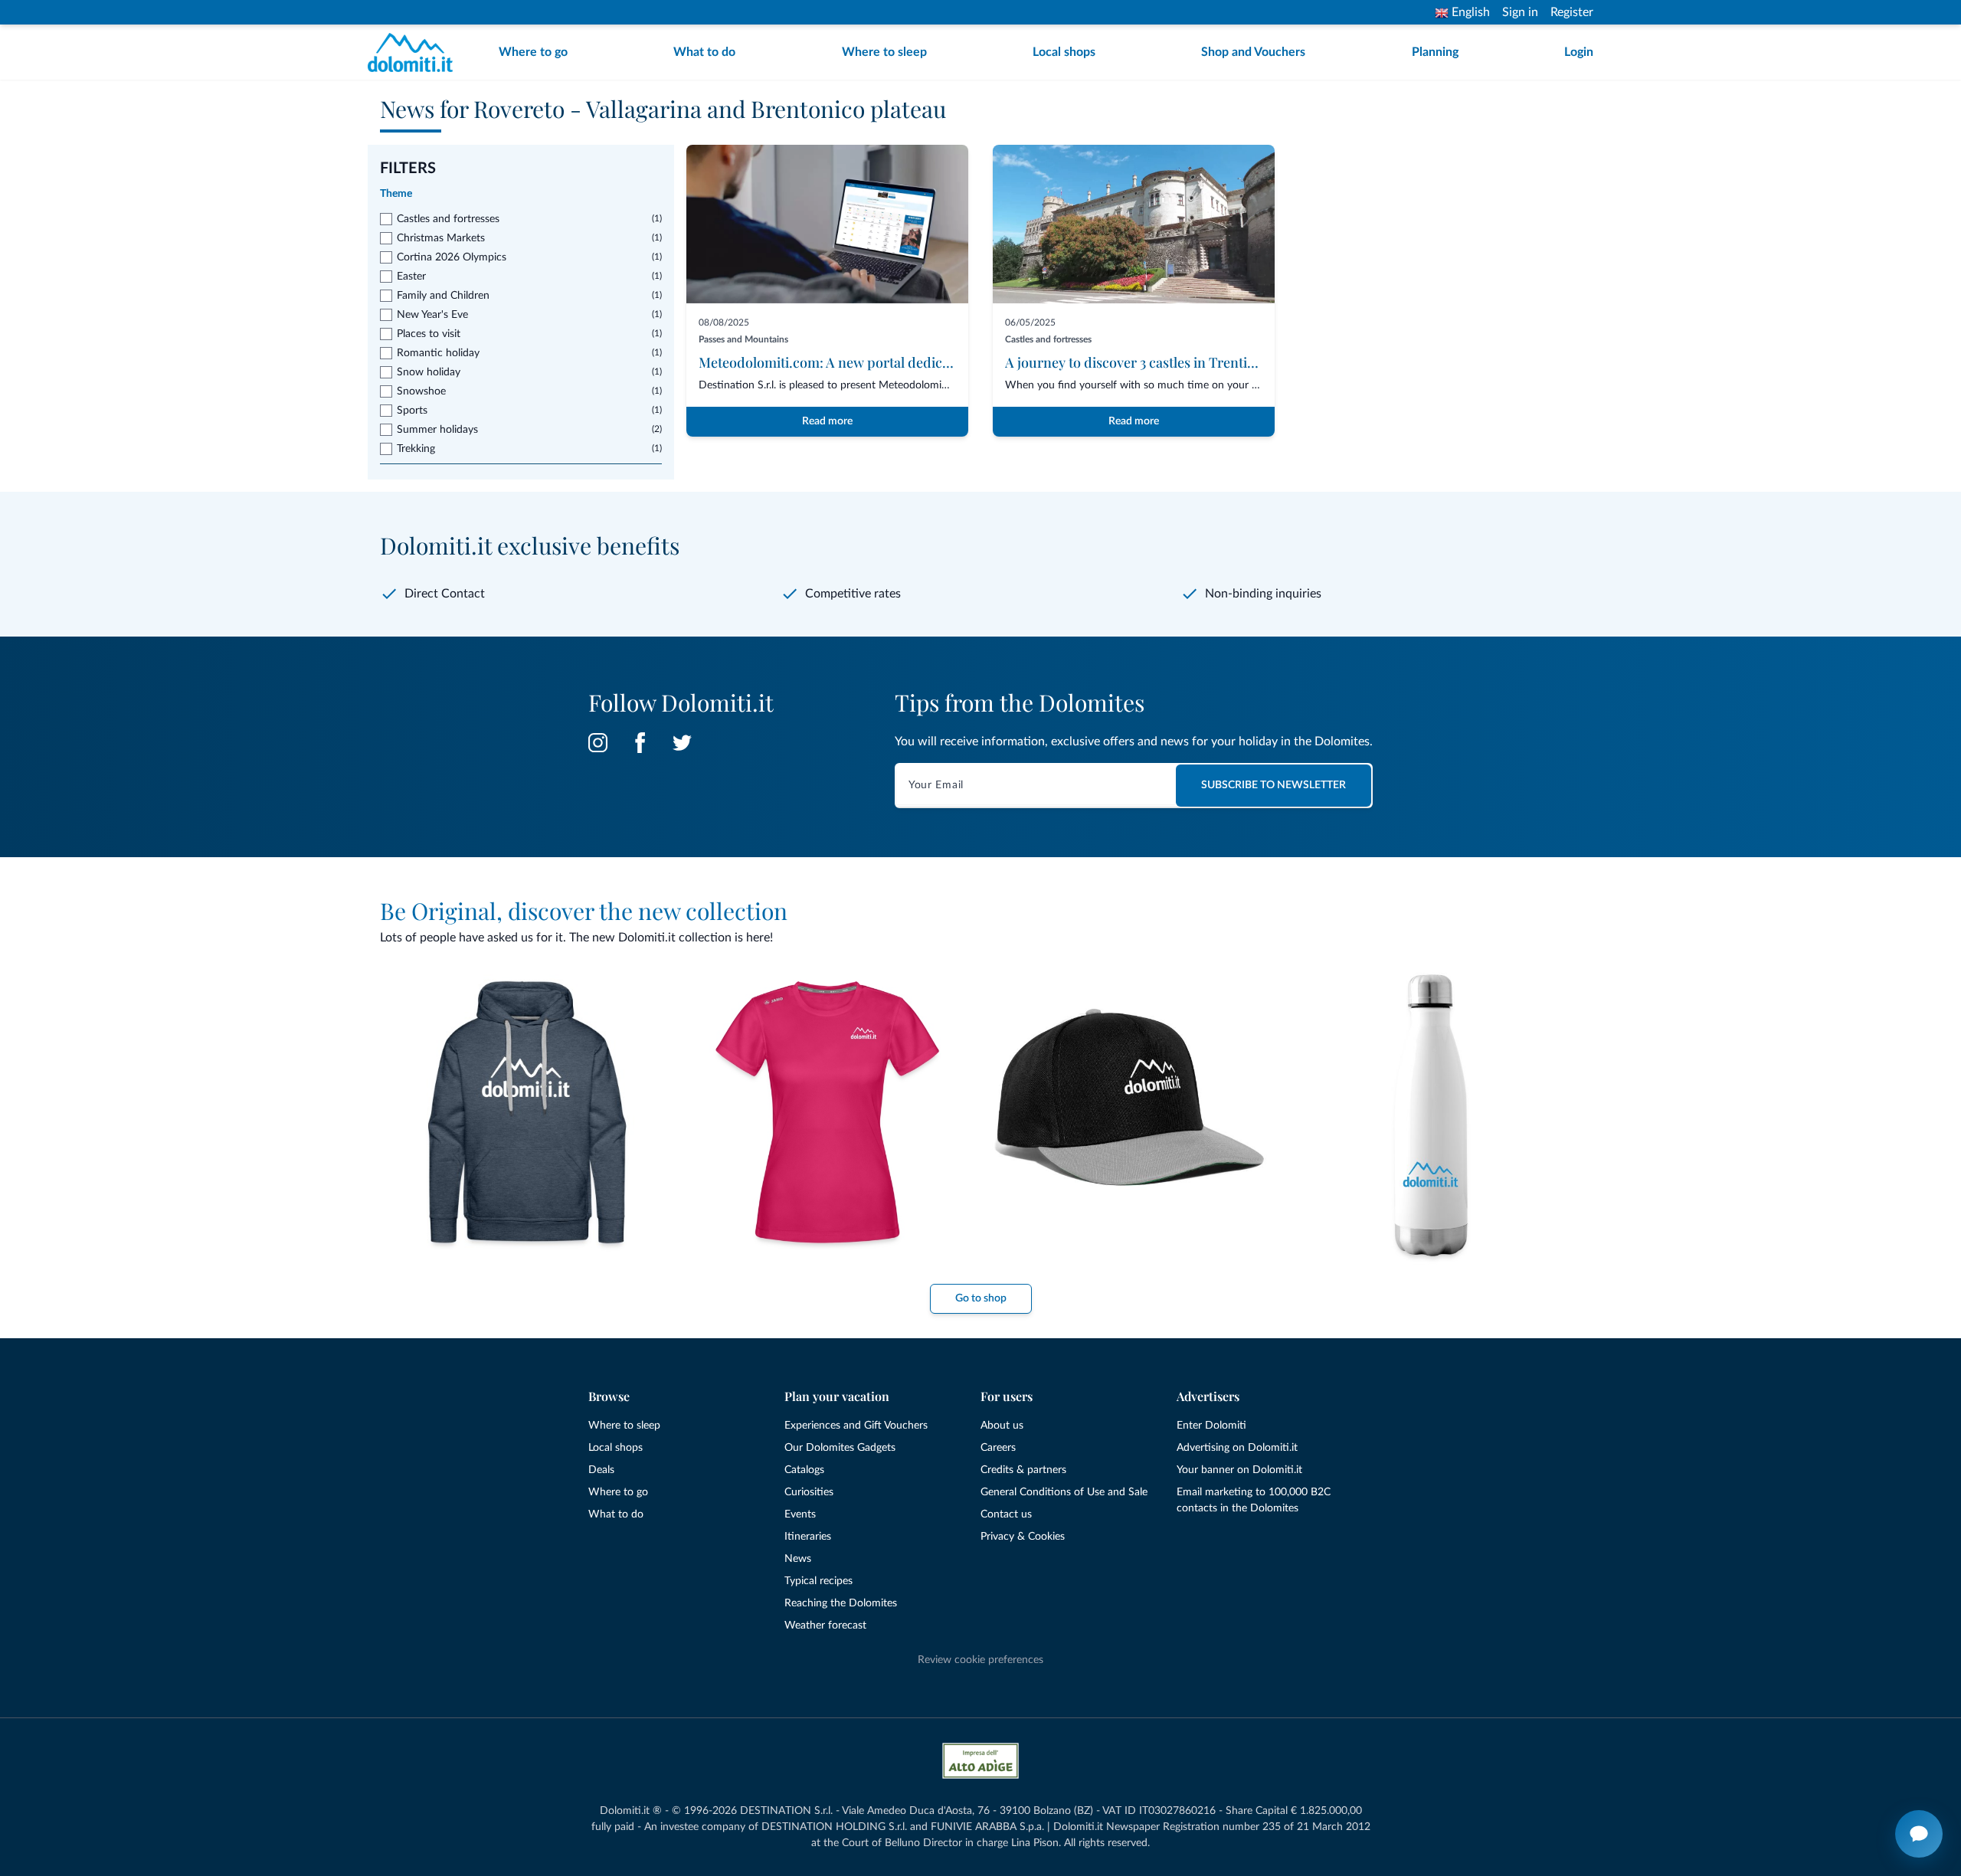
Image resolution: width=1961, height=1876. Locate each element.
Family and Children (443, 296)
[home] (415, 52)
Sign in (1520, 12)
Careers (998, 1448)
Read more (827, 421)
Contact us (1006, 1514)
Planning (1435, 52)
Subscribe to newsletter (1274, 785)
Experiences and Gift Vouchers (856, 1426)
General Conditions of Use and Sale (1064, 1492)
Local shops (1064, 52)
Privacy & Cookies (1023, 1537)
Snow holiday (429, 372)
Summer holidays (437, 430)
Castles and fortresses (448, 219)
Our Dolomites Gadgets (840, 1448)
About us (1002, 1426)
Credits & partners (1023, 1470)
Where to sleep (884, 52)
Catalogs (804, 1470)
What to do (704, 52)
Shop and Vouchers (1253, 52)
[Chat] (1919, 1834)
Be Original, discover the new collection (584, 911)
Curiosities (809, 1492)
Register (1572, 12)
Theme (396, 194)
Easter (411, 277)
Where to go (533, 52)
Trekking (416, 449)
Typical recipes (818, 1581)
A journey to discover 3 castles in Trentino (1134, 362)
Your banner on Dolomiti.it (1239, 1470)
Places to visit (429, 334)
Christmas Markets (441, 238)
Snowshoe (421, 391)
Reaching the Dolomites (841, 1603)
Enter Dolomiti (1211, 1426)
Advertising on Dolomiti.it (1237, 1448)
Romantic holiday (438, 353)
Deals (601, 1470)
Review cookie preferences (980, 1660)
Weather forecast (825, 1626)
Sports (412, 411)
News (798, 1559)
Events (800, 1514)
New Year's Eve (432, 315)
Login (1579, 52)
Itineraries (808, 1537)
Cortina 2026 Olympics (452, 257)
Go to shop (981, 1298)
